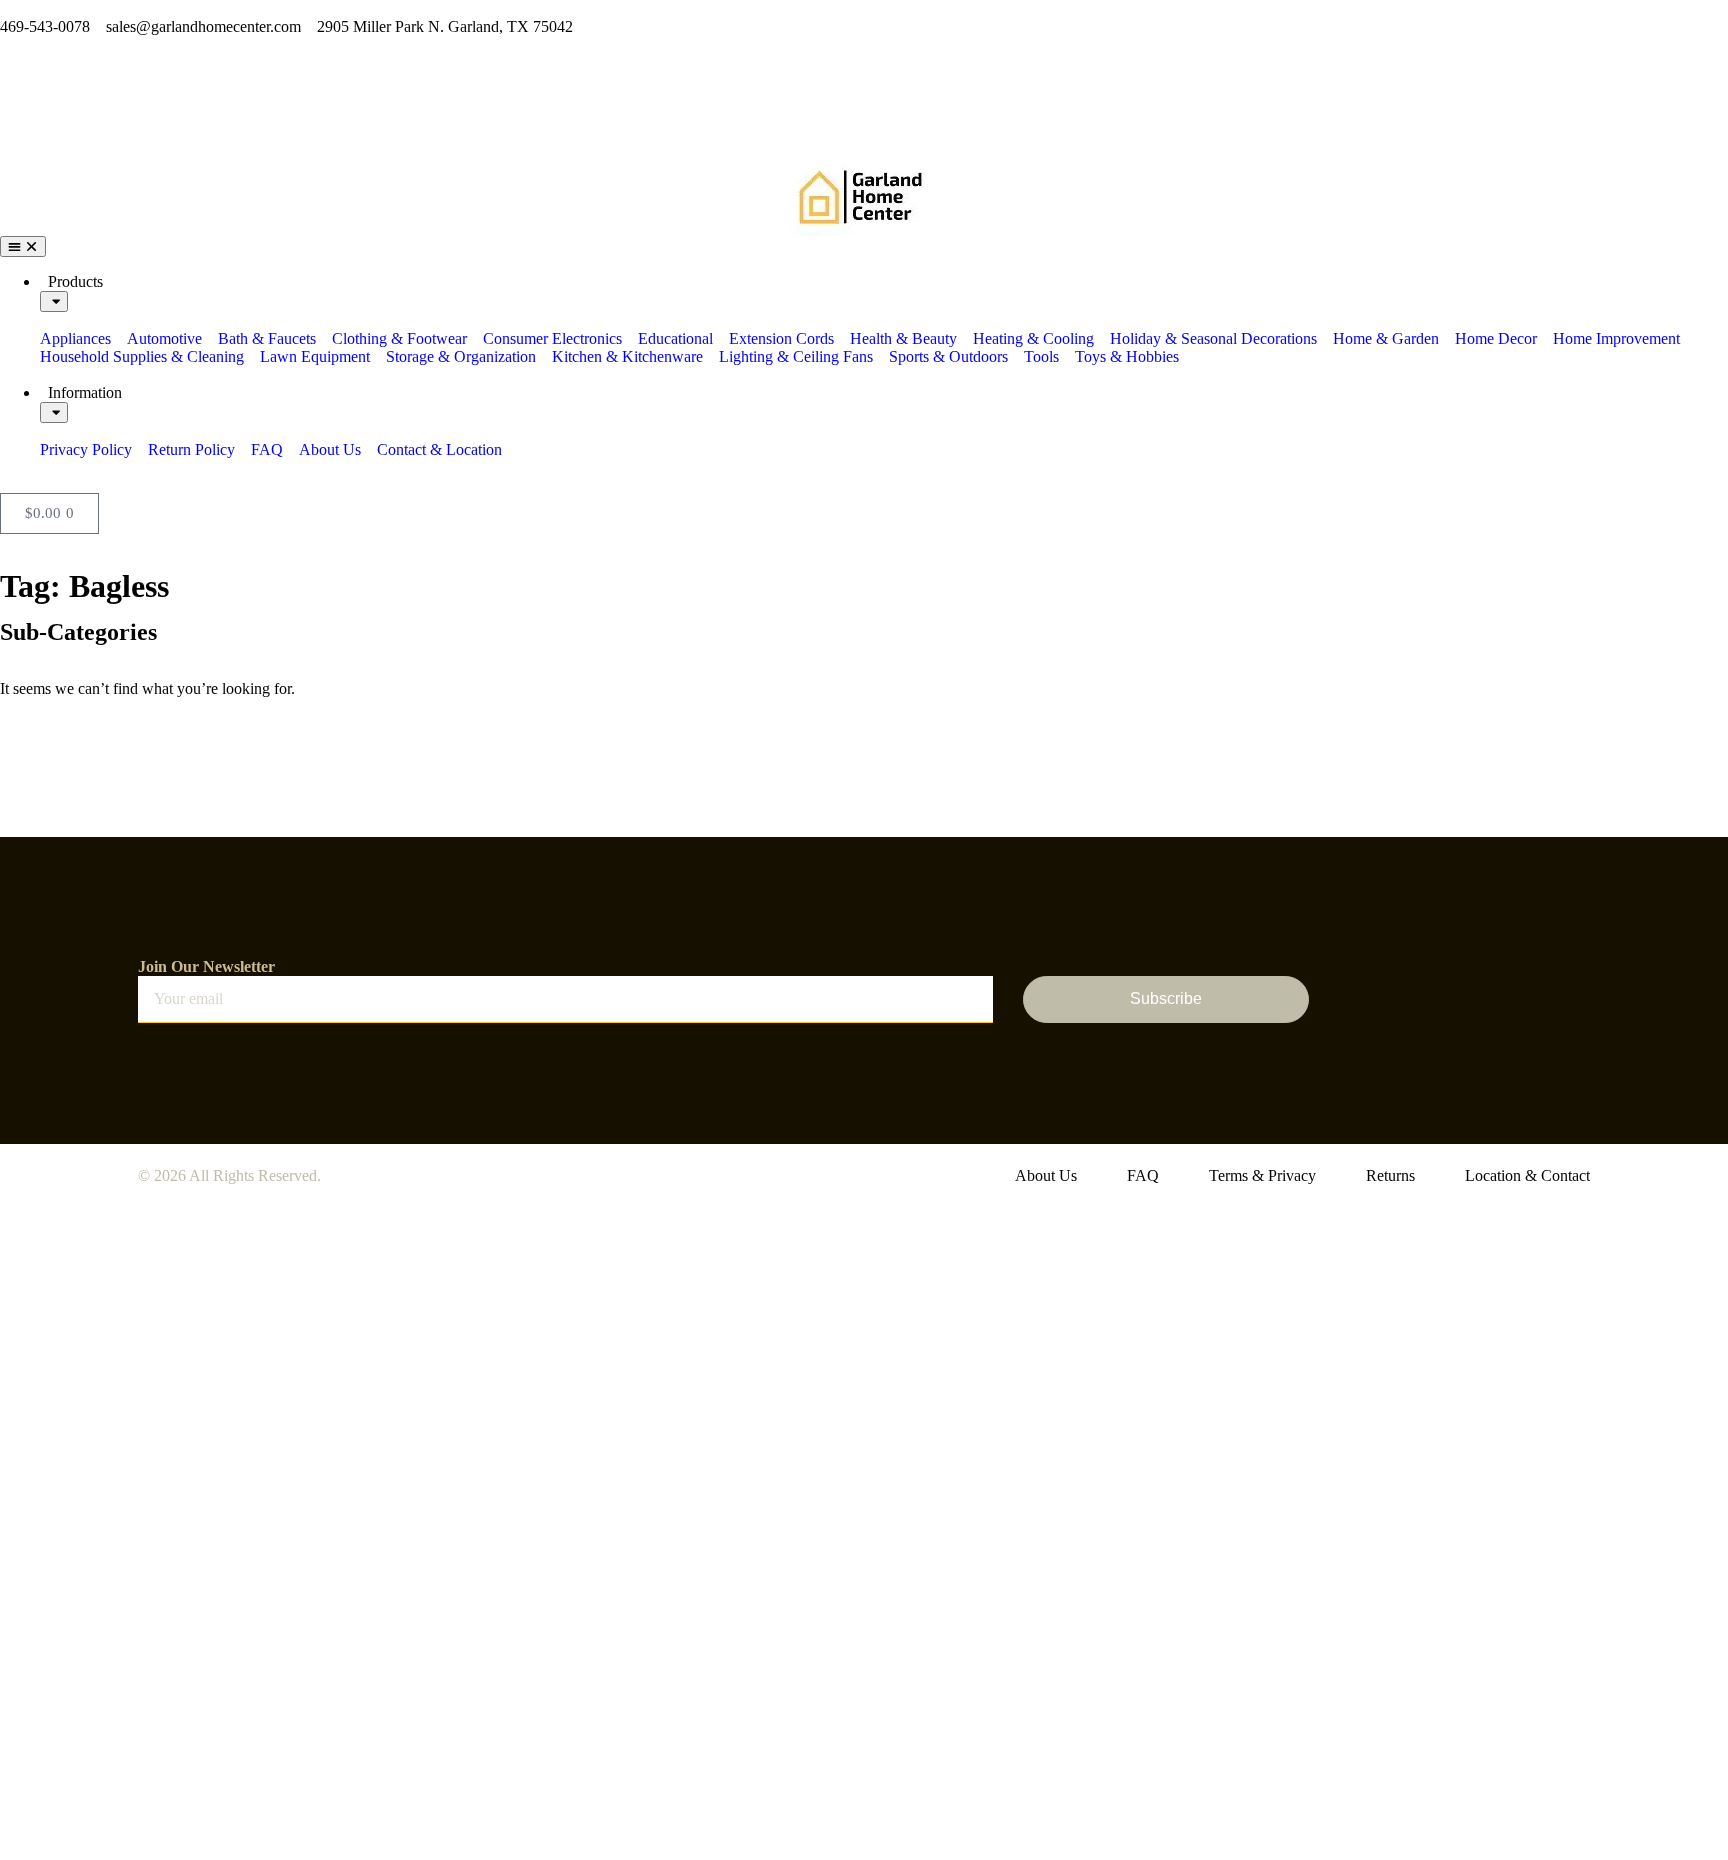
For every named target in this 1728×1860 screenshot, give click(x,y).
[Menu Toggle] (23, 246)
